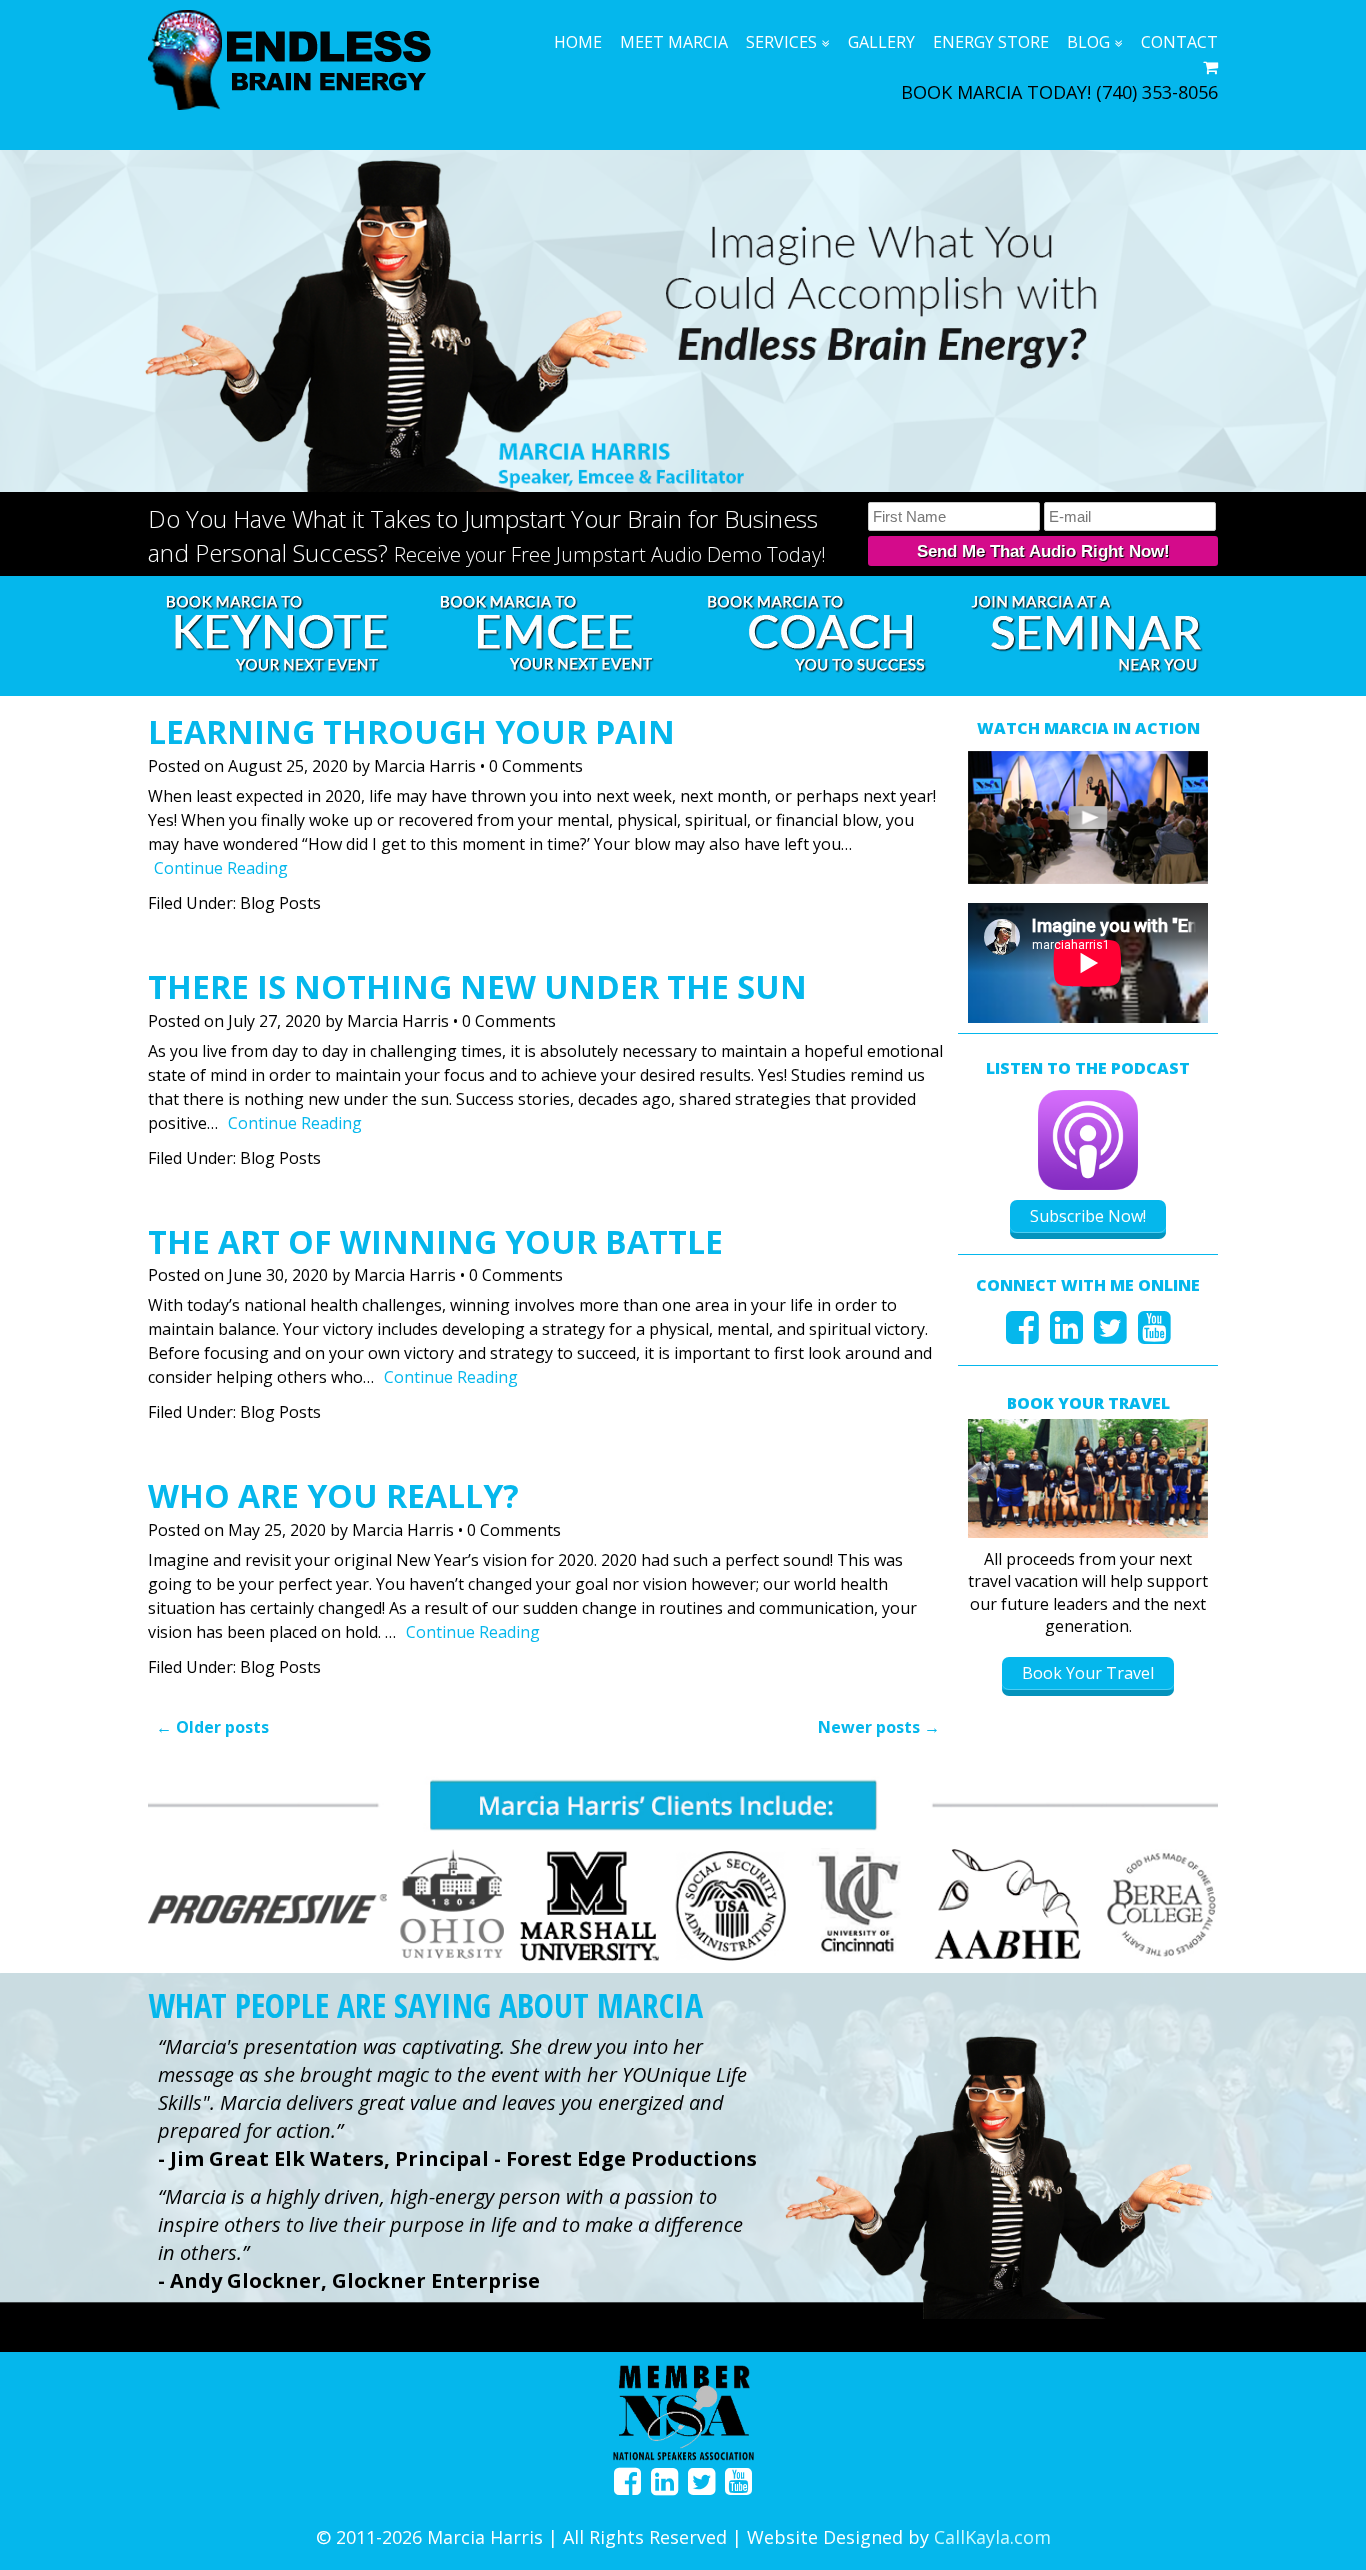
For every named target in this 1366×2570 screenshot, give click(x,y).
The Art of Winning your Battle (435, 1241)
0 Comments (536, 766)
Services (781, 42)
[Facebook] (1022, 1334)
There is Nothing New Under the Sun (477, 986)
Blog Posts (280, 903)
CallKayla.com (992, 2537)
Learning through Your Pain (411, 731)
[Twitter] (1110, 1334)
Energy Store (991, 42)
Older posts (212, 1727)
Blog (1088, 42)
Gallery (881, 42)
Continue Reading (221, 868)
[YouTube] (1154, 1334)
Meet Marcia (674, 42)
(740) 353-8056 (1157, 92)
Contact (1179, 42)
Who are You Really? (333, 1495)
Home (578, 42)
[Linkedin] (1066, 1334)
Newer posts (879, 1727)
